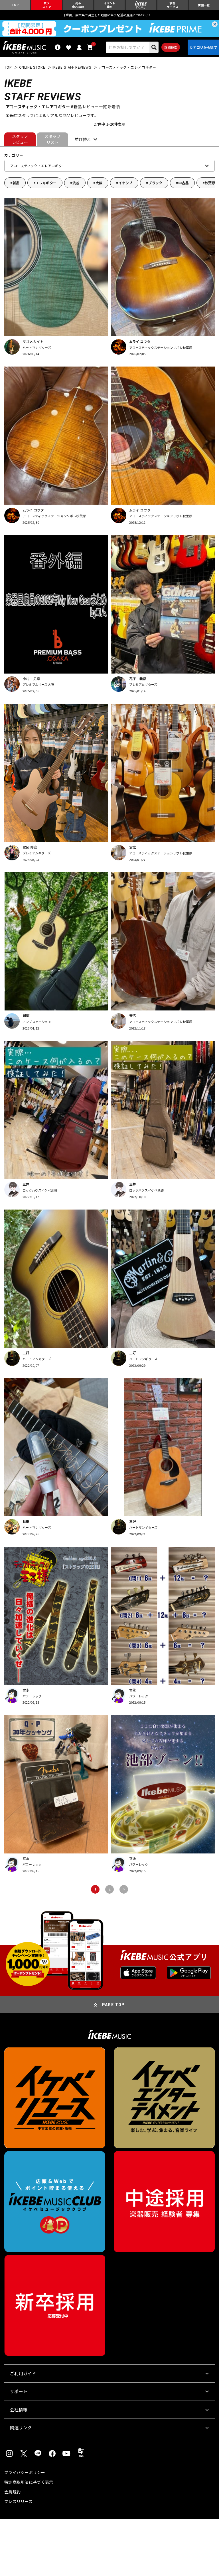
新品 (16, 183)
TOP (8, 67)
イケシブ (125, 183)
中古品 (183, 183)
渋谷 (76, 183)
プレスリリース (18, 2501)
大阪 (99, 183)
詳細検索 (171, 47)
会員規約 (12, 2492)
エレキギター (46, 183)
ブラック (155, 183)
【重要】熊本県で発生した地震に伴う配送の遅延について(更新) (109, 15)
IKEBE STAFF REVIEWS (72, 67)
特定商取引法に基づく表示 (29, 2482)
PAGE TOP (113, 2005)
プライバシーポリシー (25, 2472)
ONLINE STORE (32, 67)
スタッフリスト (53, 139)
